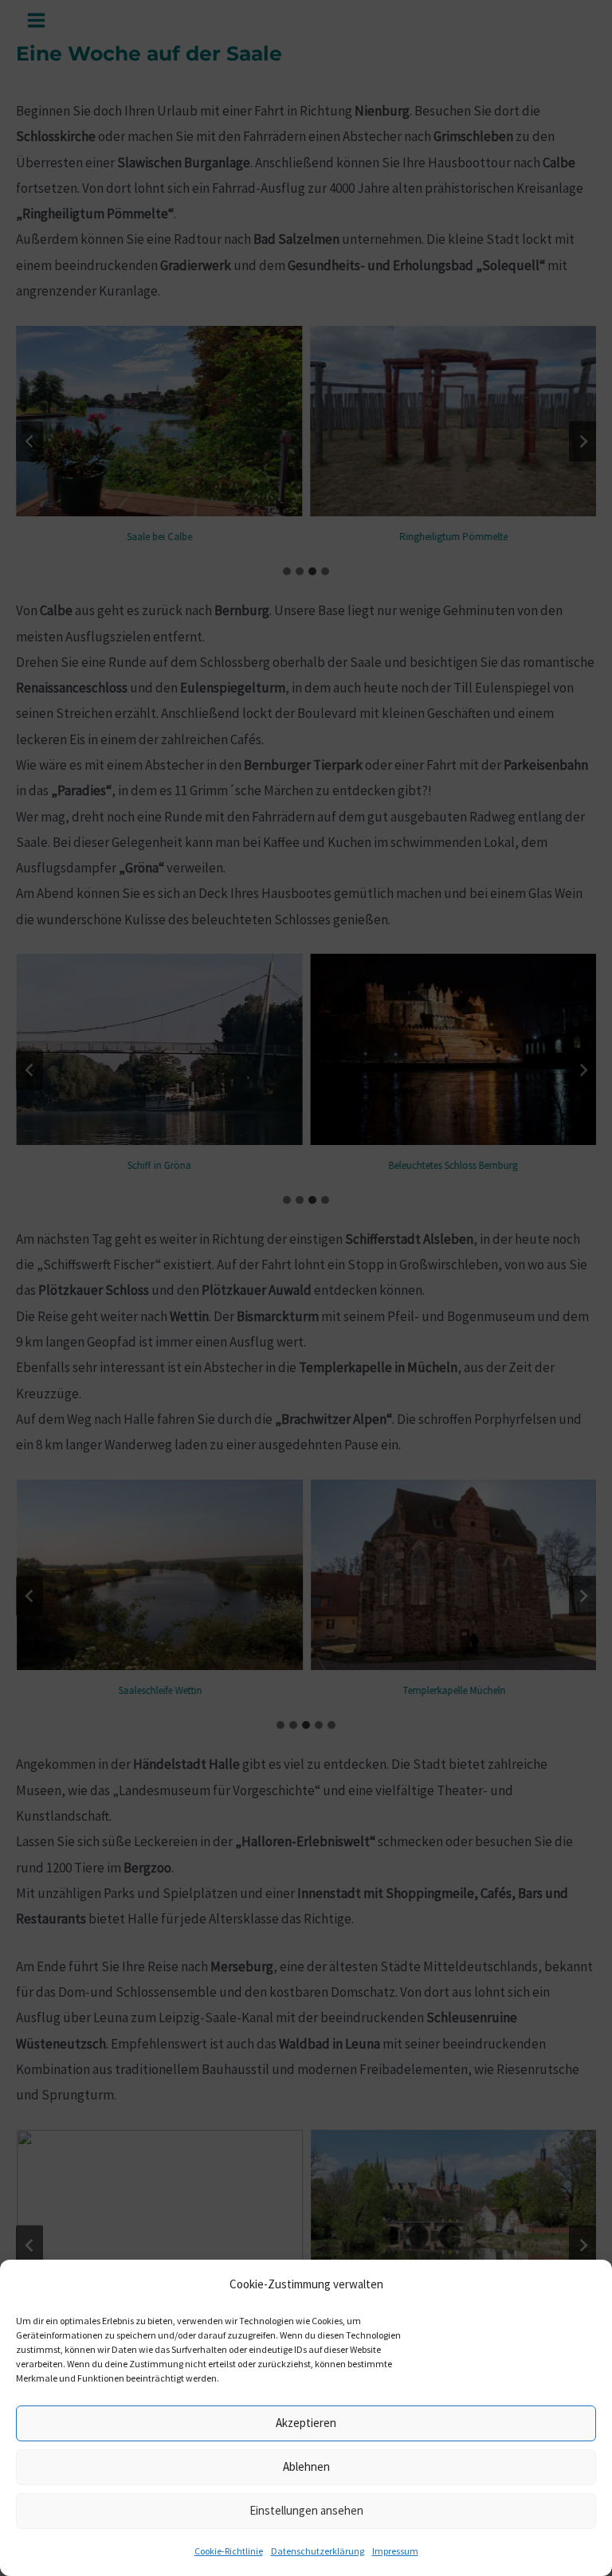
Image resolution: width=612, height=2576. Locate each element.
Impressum (395, 2551)
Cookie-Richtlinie (229, 2551)
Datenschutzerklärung (318, 2551)
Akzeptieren (306, 2423)
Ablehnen (306, 2466)
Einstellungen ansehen (306, 2510)
